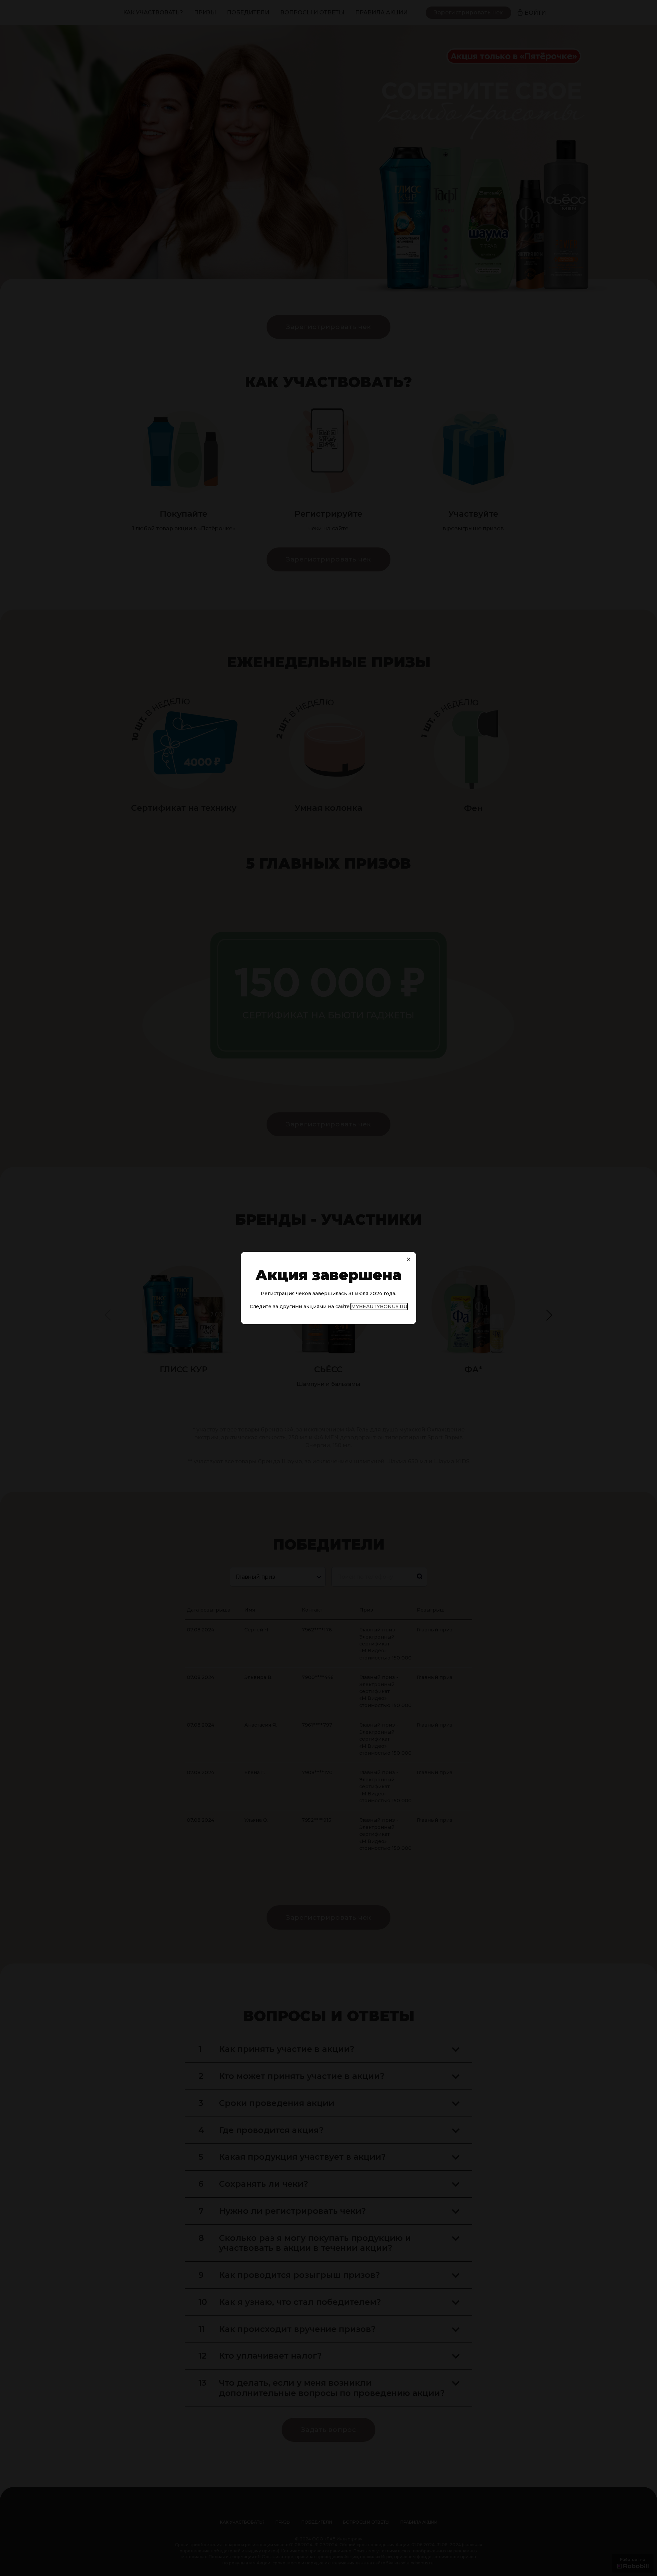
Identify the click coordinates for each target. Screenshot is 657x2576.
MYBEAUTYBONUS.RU (379, 1306)
